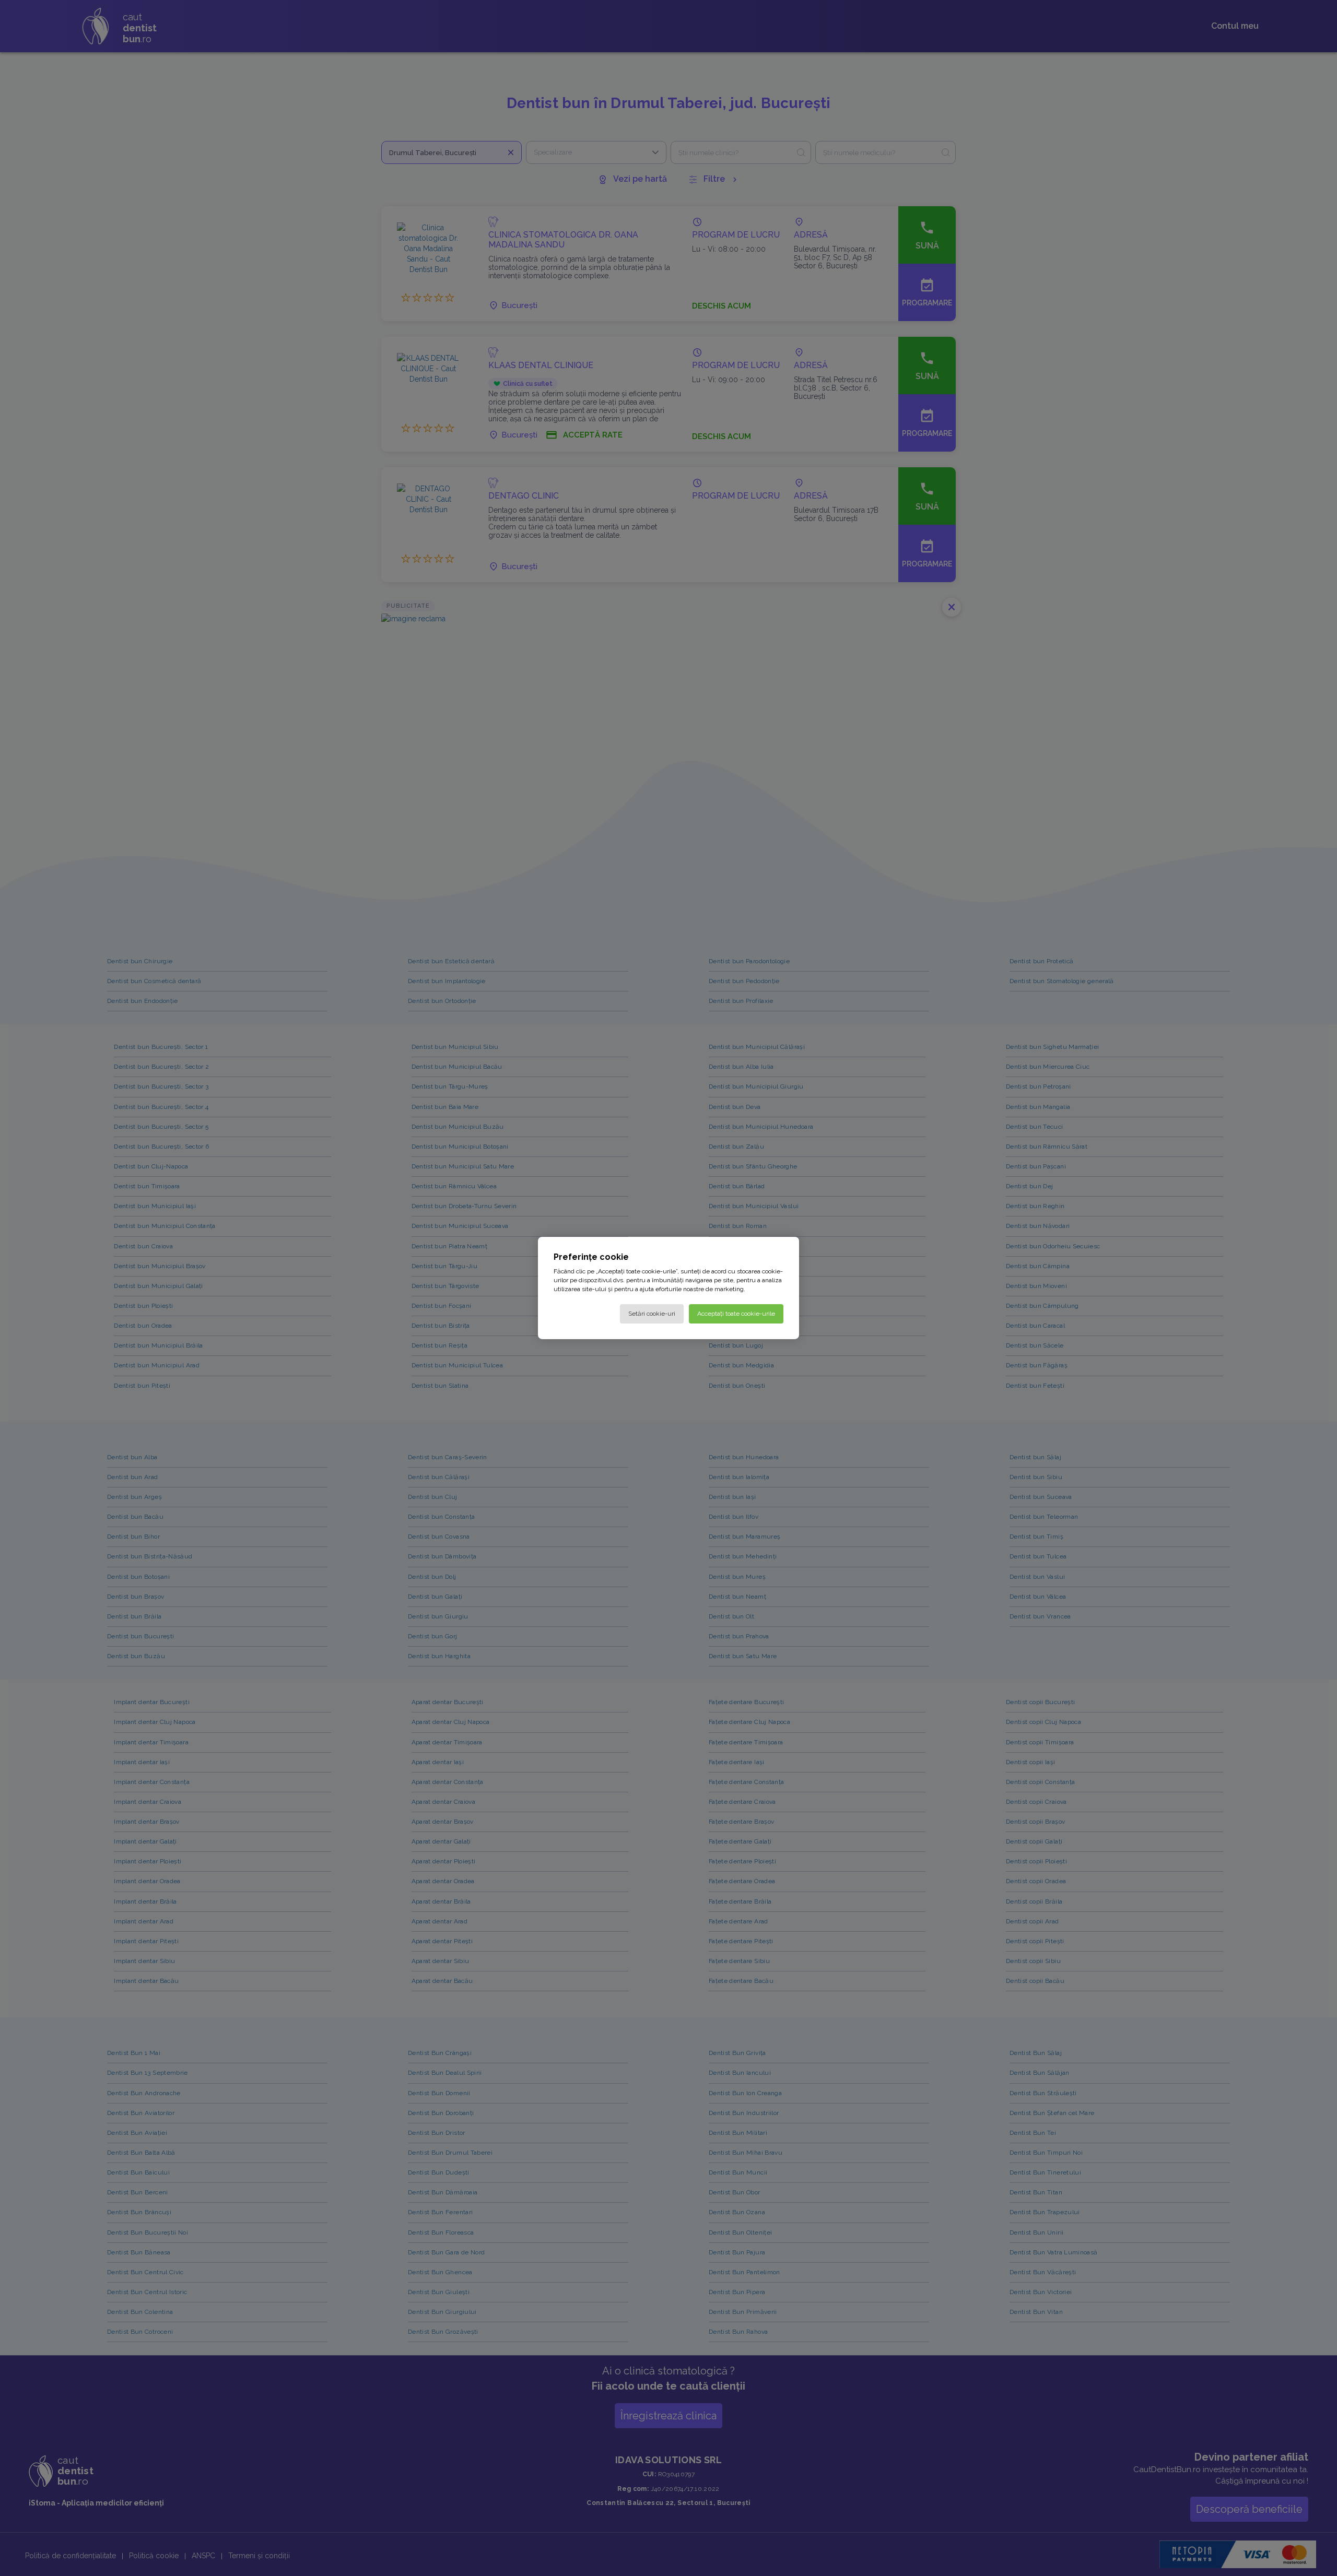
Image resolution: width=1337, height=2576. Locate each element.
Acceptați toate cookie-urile (736, 1314)
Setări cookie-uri (652, 1314)
